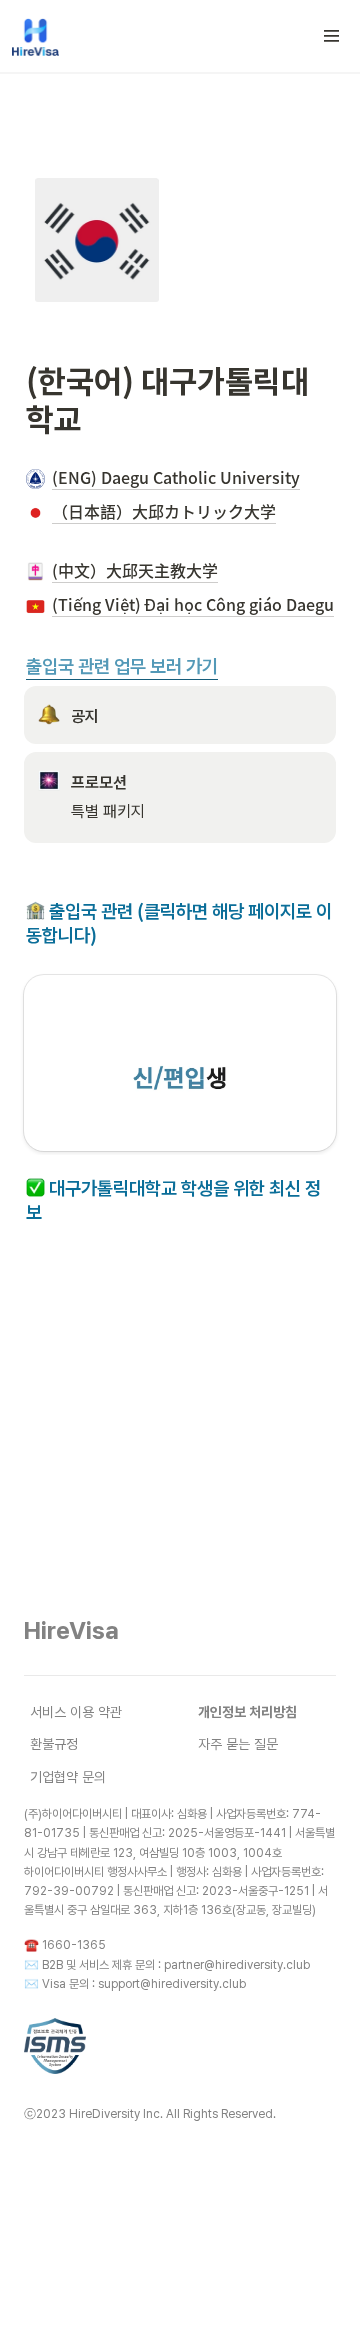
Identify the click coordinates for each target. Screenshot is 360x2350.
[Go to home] (35, 36)
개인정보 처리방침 (247, 1712)
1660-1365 (74, 1945)
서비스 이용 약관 (76, 1712)
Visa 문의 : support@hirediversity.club (144, 1984)
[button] (332, 36)
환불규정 (54, 1744)
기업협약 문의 (68, 1777)
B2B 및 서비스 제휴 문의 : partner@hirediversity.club (176, 1965)
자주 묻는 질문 (238, 1744)
